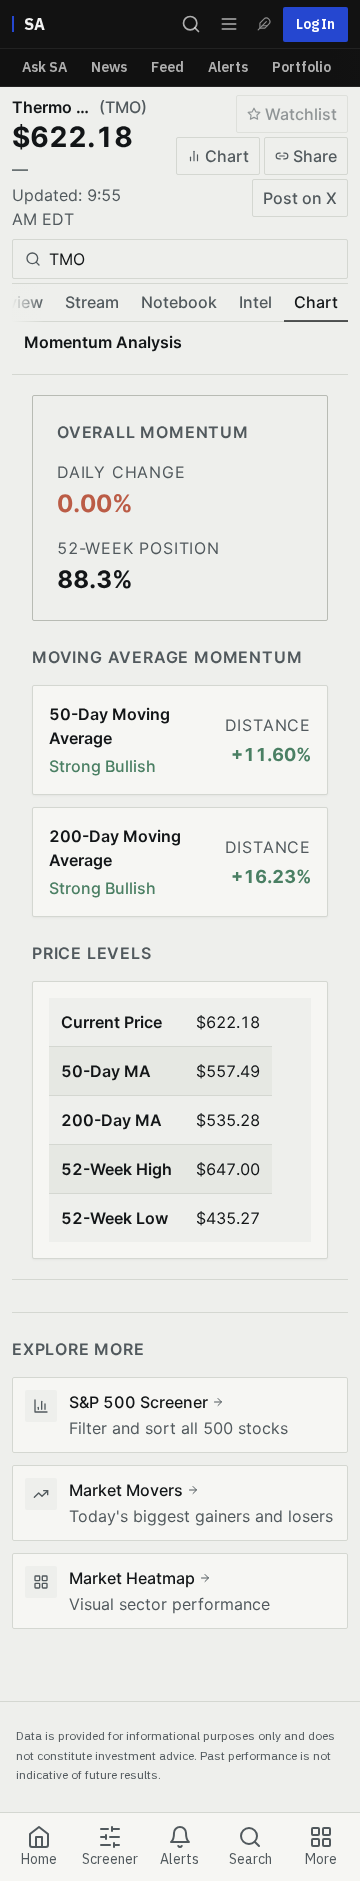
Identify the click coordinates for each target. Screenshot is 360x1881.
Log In (315, 24)
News (109, 67)
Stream (92, 302)
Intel (255, 302)
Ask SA (44, 67)
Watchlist (301, 114)
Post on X (300, 198)
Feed (167, 67)
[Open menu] (229, 24)
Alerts (228, 67)
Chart (227, 156)
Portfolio (301, 67)
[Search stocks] (191, 24)
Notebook (179, 302)
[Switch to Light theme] (264, 24)
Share (315, 156)
